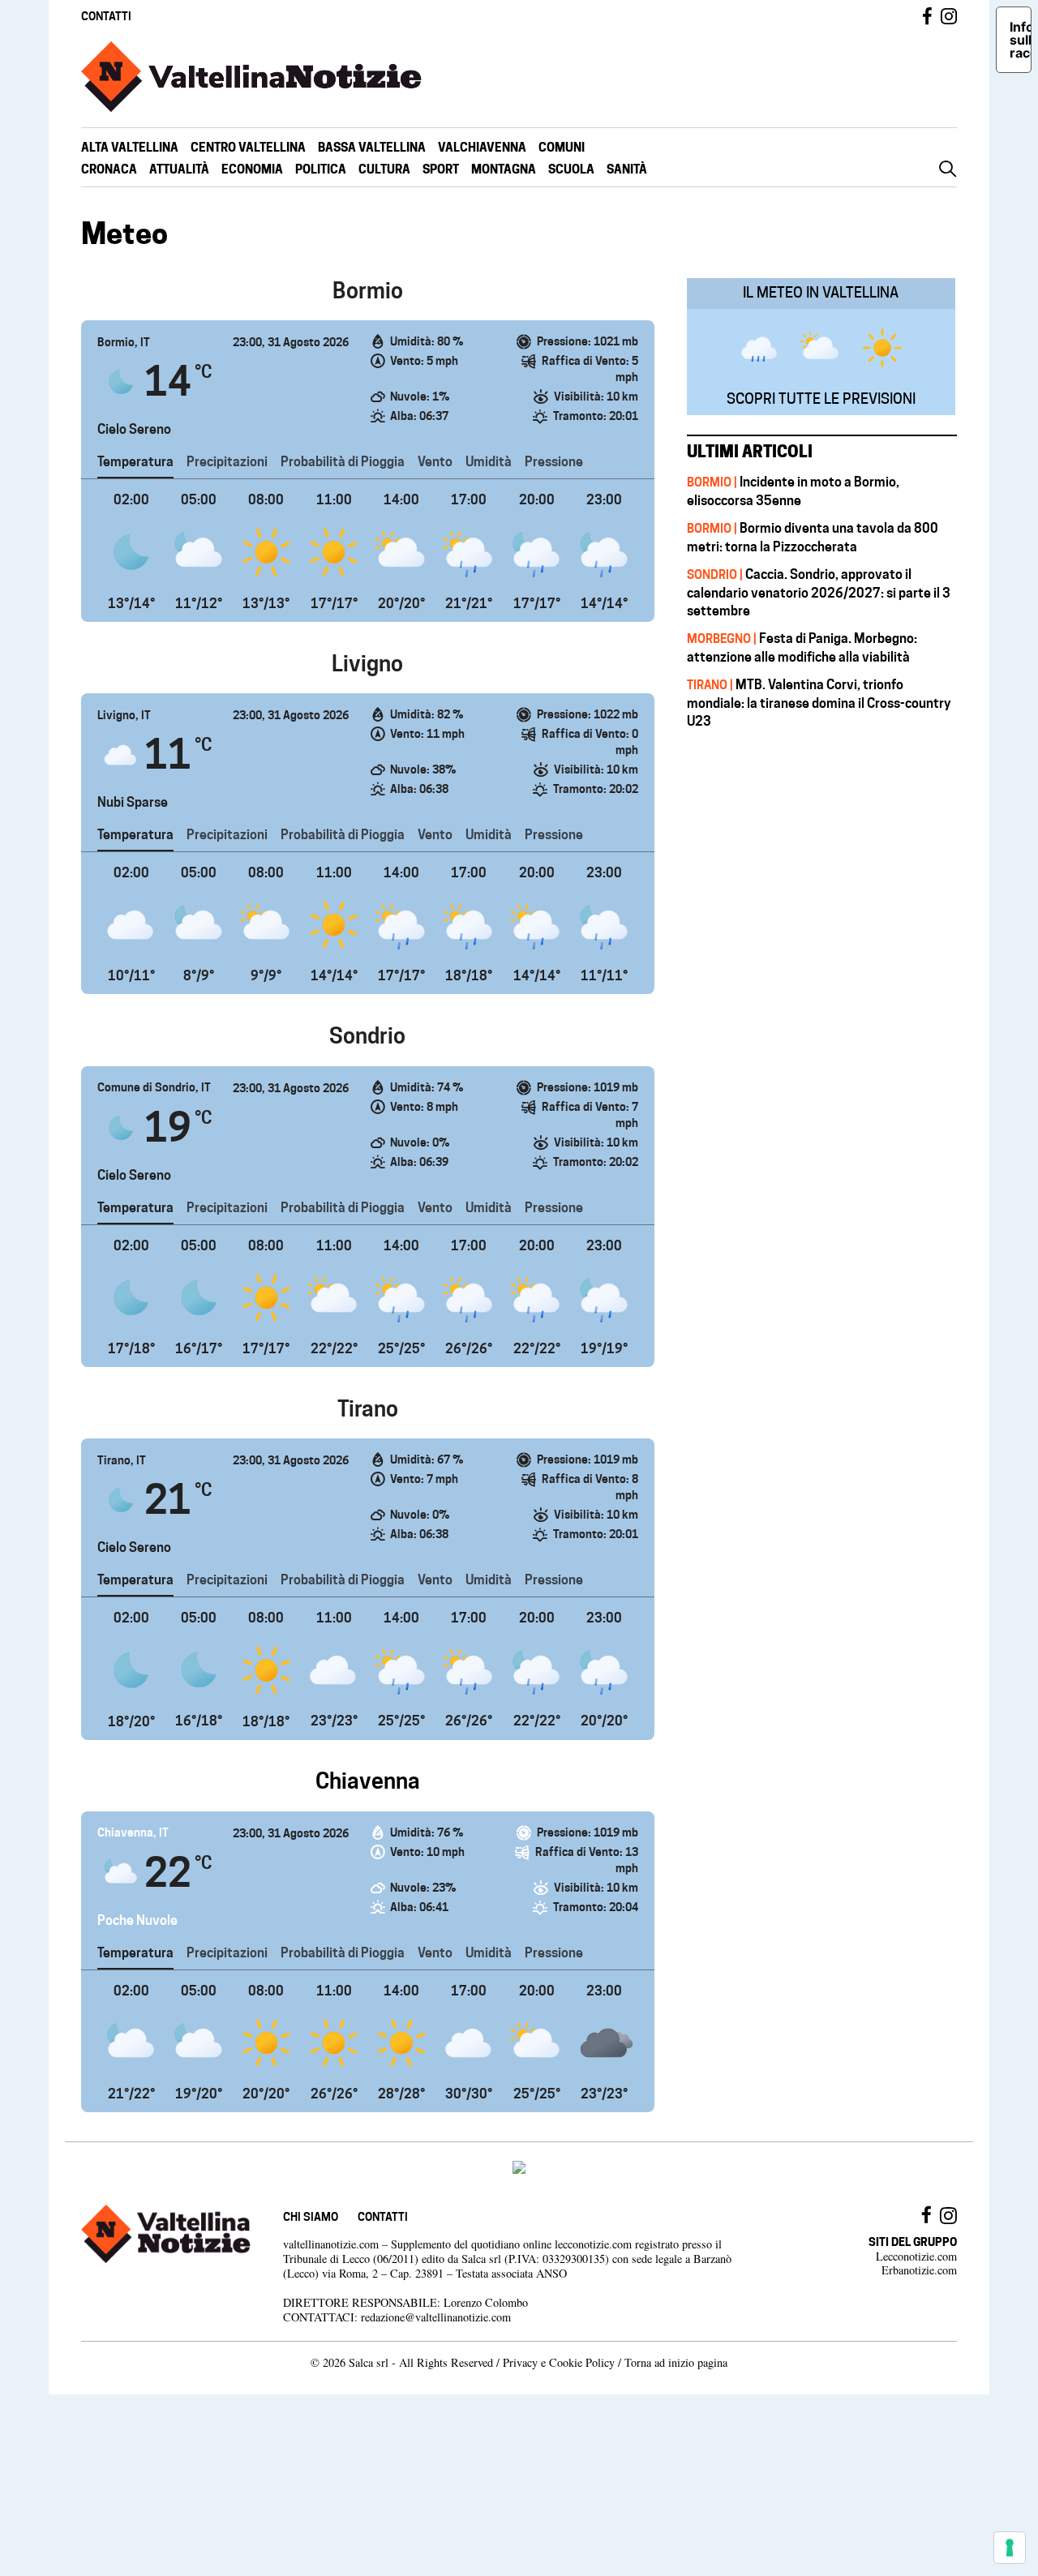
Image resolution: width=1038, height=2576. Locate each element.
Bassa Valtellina (372, 147)
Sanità (627, 169)
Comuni (562, 147)
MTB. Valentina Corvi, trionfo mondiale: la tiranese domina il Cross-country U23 (819, 703)
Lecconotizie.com (916, 2256)
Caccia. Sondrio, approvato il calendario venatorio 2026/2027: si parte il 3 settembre (819, 592)
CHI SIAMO (311, 2216)
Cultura (384, 169)
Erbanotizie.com (919, 2270)
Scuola (571, 169)
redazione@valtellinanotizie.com (436, 2317)
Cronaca (109, 169)
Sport (441, 169)
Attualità (179, 169)
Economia (252, 169)
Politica (321, 169)
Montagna (504, 169)
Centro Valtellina (248, 147)
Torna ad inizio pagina (676, 2362)
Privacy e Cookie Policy (559, 2362)
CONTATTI (106, 16)
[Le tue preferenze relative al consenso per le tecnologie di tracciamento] (1010, 2548)
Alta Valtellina (130, 147)
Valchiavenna (482, 147)
